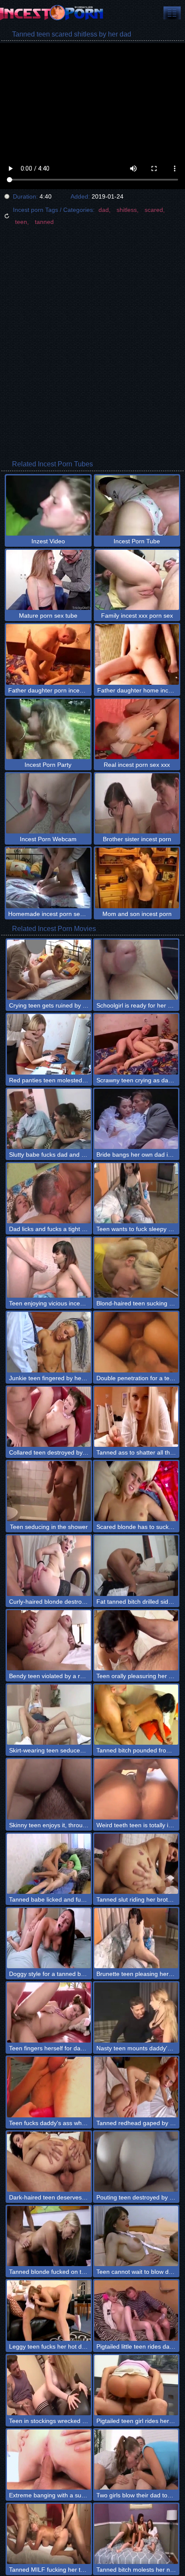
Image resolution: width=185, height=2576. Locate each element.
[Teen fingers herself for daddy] (49, 2012)
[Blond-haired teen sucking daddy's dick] (136, 1268)
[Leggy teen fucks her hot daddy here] (49, 2310)
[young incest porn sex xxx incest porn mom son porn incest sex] (172, 13)
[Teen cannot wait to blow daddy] (136, 2236)
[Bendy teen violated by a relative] (49, 1640)
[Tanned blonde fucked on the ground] (49, 2236)
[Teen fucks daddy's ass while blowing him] (49, 2087)
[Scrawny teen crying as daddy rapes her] (136, 1044)
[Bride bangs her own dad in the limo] (136, 1119)
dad (104, 210)
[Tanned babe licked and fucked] (49, 1864)
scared (154, 210)
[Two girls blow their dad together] (136, 2460)
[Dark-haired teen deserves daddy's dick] (49, 2162)
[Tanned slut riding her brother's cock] (136, 1864)
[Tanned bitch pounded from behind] (136, 1715)
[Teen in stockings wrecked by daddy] (49, 2385)
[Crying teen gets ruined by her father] (49, 970)
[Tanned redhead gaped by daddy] (136, 2087)
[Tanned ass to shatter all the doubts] (136, 1417)
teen (21, 222)
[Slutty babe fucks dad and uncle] (49, 1119)
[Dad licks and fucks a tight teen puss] (49, 1193)
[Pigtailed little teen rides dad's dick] (136, 2310)
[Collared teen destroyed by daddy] (49, 1417)
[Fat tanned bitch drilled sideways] (136, 1565)
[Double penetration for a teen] (136, 1342)
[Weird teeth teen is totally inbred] (136, 1789)
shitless (127, 210)
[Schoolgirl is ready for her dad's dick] (136, 970)
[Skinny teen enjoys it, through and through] (49, 1789)
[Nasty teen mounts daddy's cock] (136, 2012)
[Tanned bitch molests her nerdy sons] (136, 2534)
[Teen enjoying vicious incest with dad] (49, 1268)
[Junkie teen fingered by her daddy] (49, 1342)
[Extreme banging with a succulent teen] (49, 2460)
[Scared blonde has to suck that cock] (136, 1491)
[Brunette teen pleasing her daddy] (136, 1938)
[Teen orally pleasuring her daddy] (136, 1640)
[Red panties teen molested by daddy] (49, 1044)
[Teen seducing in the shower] (49, 1491)
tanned (44, 222)
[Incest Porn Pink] (52, 13)
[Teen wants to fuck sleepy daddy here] (136, 1193)
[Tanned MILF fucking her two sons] (49, 2534)
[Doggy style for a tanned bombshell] (49, 1938)
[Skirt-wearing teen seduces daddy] (49, 1715)
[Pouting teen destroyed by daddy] (136, 2162)
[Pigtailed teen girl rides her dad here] (136, 2385)
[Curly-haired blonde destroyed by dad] (49, 1565)
